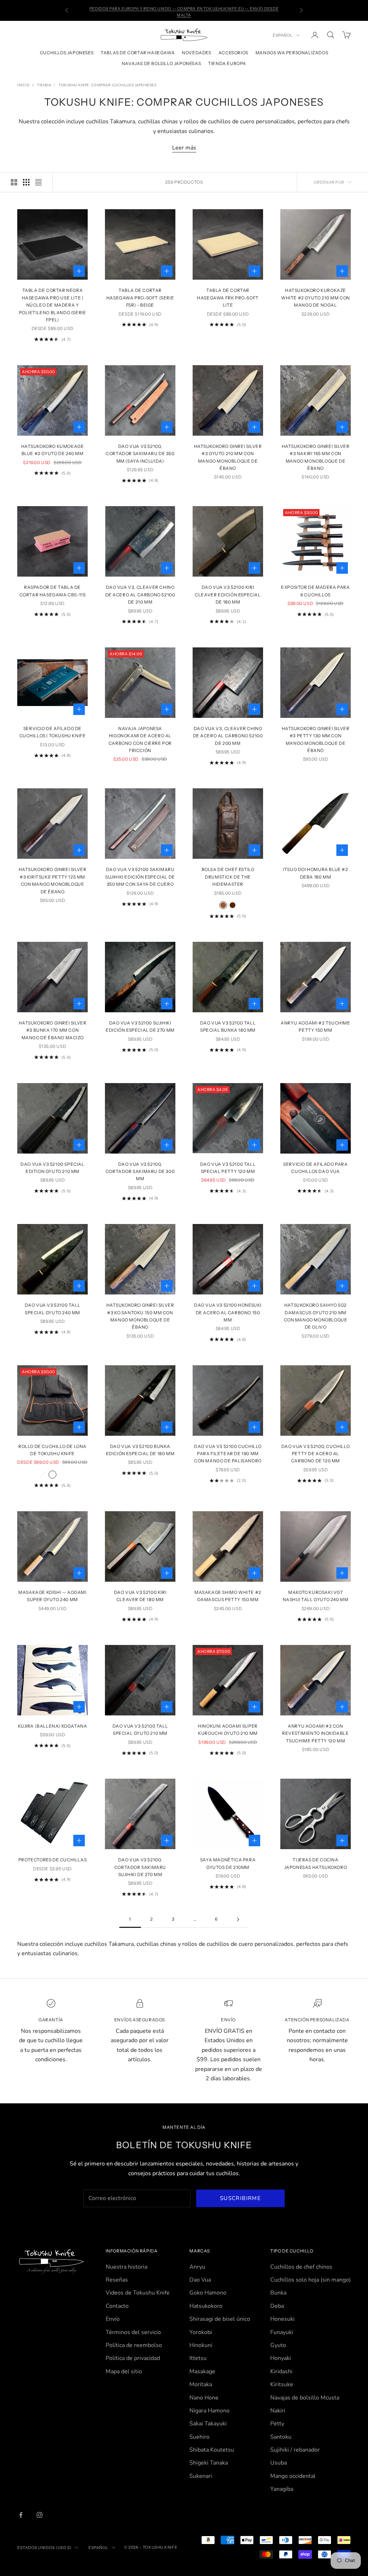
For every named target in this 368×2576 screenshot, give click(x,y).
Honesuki (282, 2319)
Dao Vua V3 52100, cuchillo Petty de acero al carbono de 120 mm (316, 1454)
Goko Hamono (208, 2293)
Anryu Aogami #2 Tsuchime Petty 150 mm (315, 1026)
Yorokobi (201, 2332)
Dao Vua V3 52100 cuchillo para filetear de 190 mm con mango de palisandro (228, 1454)
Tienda (44, 85)
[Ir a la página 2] (238, 1919)
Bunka (278, 2293)
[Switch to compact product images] (38, 182)
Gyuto (278, 2345)
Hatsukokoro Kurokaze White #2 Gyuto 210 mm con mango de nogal (316, 298)
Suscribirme (240, 2198)
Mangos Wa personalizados (292, 53)
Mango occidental (293, 2476)
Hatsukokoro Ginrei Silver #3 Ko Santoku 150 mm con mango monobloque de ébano (140, 1316)
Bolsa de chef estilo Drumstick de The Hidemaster (228, 877)
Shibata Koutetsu (212, 2450)
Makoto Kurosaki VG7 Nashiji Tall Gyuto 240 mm (316, 1596)
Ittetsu (198, 2358)
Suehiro (199, 2437)
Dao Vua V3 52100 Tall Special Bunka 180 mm (228, 1026)
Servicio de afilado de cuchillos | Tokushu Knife (53, 732)
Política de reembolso (134, 2345)
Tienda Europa (227, 63)
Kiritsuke (282, 2384)
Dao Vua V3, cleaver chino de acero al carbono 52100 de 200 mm (228, 736)
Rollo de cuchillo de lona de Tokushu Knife (52, 1450)
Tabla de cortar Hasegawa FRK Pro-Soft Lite (228, 298)
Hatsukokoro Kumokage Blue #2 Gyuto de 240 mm (53, 450)
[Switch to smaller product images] (26, 182)
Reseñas (117, 2280)
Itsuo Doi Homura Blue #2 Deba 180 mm (315, 873)
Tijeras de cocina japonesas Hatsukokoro (316, 1863)
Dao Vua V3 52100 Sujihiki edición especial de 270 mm (140, 1026)
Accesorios (233, 53)
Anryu (197, 2267)
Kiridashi (281, 2371)
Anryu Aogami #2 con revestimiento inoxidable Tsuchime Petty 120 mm (315, 1733)
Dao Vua (200, 2280)
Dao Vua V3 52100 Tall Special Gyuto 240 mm (53, 1309)
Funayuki (282, 2332)
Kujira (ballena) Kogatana (53, 1726)
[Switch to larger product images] (14, 182)
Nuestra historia (126, 2267)
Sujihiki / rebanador (295, 2450)
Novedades (196, 53)
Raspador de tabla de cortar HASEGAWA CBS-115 (53, 591)
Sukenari (201, 2476)
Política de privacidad (133, 2358)
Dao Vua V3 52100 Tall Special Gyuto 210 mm (140, 1730)
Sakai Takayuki (208, 2424)
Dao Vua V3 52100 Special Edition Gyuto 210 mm (52, 1168)
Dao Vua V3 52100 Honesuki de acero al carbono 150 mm (228, 1312)
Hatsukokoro (206, 2306)
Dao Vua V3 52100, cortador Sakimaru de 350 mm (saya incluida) (140, 454)
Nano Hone (204, 2398)
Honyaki (281, 2358)
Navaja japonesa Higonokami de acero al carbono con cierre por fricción (140, 739)
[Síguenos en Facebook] (21, 2515)
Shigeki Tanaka (209, 2463)
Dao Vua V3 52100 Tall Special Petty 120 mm (228, 1168)
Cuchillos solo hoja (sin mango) (310, 2280)
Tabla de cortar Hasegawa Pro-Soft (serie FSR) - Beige (140, 298)
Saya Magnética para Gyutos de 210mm (228, 1863)
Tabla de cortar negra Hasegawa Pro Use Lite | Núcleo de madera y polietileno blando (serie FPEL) (53, 305)
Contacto (117, 2306)
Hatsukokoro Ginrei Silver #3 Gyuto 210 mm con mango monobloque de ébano (228, 457)
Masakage (202, 2371)
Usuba (279, 2463)
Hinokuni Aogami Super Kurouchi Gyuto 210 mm (228, 1730)
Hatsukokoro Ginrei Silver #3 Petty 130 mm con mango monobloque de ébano (316, 739)
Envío (113, 2319)
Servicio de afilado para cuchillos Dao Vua (315, 1168)
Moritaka (201, 2384)
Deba (277, 2306)
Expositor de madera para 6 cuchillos (315, 591)
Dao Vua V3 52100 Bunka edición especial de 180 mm (140, 1450)
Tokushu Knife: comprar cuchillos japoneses (107, 85)
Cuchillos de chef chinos (301, 2267)
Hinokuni (201, 2345)
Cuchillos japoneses (67, 53)
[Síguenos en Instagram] (40, 2515)
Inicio (23, 85)
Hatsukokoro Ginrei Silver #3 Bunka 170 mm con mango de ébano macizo (53, 1030)
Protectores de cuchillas (52, 1860)
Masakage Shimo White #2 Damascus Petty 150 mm (228, 1596)
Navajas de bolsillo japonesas (161, 63)
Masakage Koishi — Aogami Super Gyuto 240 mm (52, 1596)
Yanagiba (282, 2489)
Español (283, 35)
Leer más (184, 148)
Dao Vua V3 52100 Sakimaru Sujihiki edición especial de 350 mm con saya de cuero (140, 877)
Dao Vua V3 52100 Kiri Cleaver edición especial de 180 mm (228, 595)
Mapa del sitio (124, 2371)
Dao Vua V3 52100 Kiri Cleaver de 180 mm (140, 1596)
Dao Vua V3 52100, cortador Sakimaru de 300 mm (140, 1172)
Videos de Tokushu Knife (138, 2293)
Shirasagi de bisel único (220, 2319)
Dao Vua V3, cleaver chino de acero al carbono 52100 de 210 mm (140, 595)
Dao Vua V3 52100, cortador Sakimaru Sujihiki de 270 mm (140, 1867)
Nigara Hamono (210, 2411)
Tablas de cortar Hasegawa (138, 53)
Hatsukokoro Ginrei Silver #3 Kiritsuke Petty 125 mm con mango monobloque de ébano (53, 880)
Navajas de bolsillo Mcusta (305, 2398)
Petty (277, 2424)
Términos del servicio (133, 2332)
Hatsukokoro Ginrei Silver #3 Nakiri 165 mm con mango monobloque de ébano (316, 457)
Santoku (281, 2437)
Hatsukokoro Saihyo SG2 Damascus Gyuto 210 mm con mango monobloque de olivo (316, 1316)
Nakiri (278, 2411)
